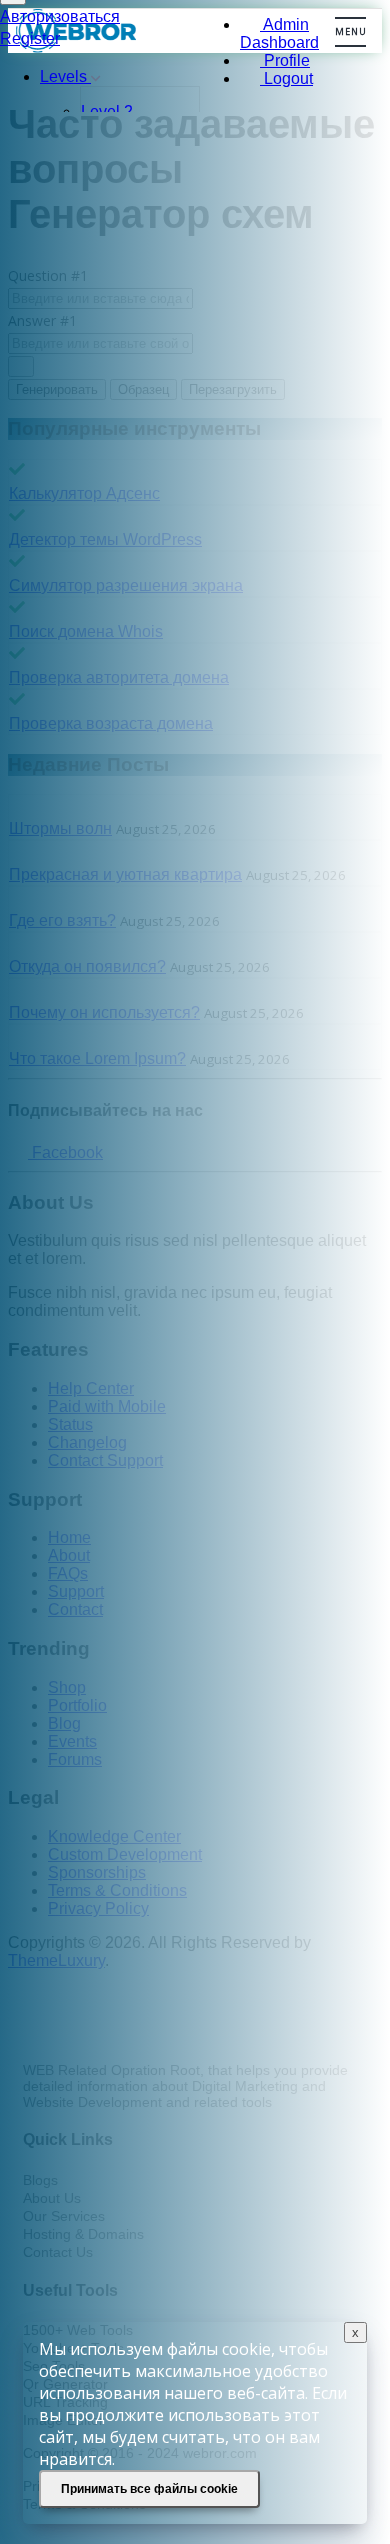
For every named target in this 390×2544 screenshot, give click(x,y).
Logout (286, 78)
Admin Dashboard (279, 33)
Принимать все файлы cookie (149, 2489)
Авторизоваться (60, 16)
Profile (285, 60)
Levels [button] (65, 76)
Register (30, 38)
